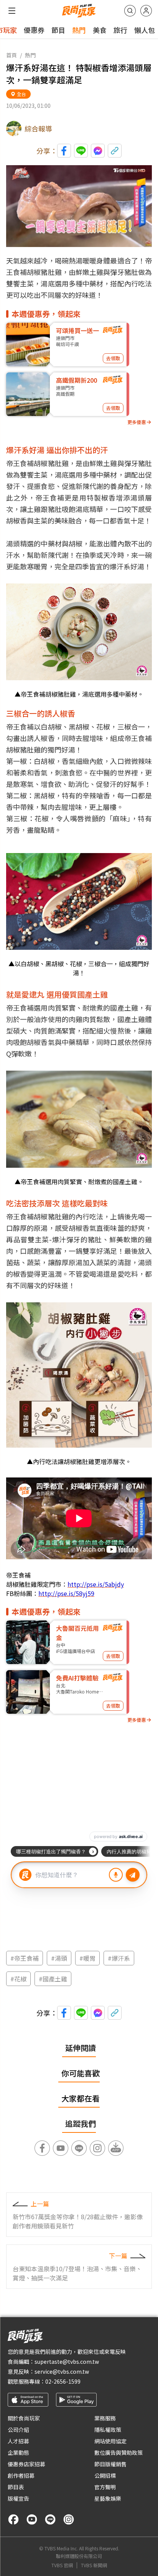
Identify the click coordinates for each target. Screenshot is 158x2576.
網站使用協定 (110, 2441)
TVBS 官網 (62, 2565)
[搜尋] (130, 11)
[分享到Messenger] (98, 151)
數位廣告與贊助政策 (118, 2452)
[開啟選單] (12, 11)
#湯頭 (59, 1958)
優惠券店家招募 (26, 2464)
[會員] (146, 11)
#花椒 (18, 1979)
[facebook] (13, 2519)
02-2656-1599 (63, 2381)
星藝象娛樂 (108, 2498)
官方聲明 (105, 2487)
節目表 (16, 2487)
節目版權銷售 (110, 2464)
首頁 (12, 55)
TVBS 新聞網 (94, 2565)
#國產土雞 (53, 1979)
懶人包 (145, 30)
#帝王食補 (25, 1958)
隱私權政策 (108, 2430)
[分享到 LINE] (81, 151)
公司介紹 (18, 2430)
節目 (58, 30)
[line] (50, 2519)
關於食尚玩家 (24, 2418)
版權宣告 (18, 2498)
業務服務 (105, 2418)
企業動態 (18, 2452)
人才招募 (18, 2441)
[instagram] (69, 2519)
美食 (100, 30)
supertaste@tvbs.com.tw (67, 2361)
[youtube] (32, 2519)
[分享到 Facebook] (64, 151)
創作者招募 (21, 2475)
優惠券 (34, 30)
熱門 (79, 30)
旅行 (120, 30)
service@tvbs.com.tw (62, 2371)
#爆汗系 (119, 1958)
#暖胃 (87, 1958)
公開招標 (105, 2475)
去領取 (113, 358)
